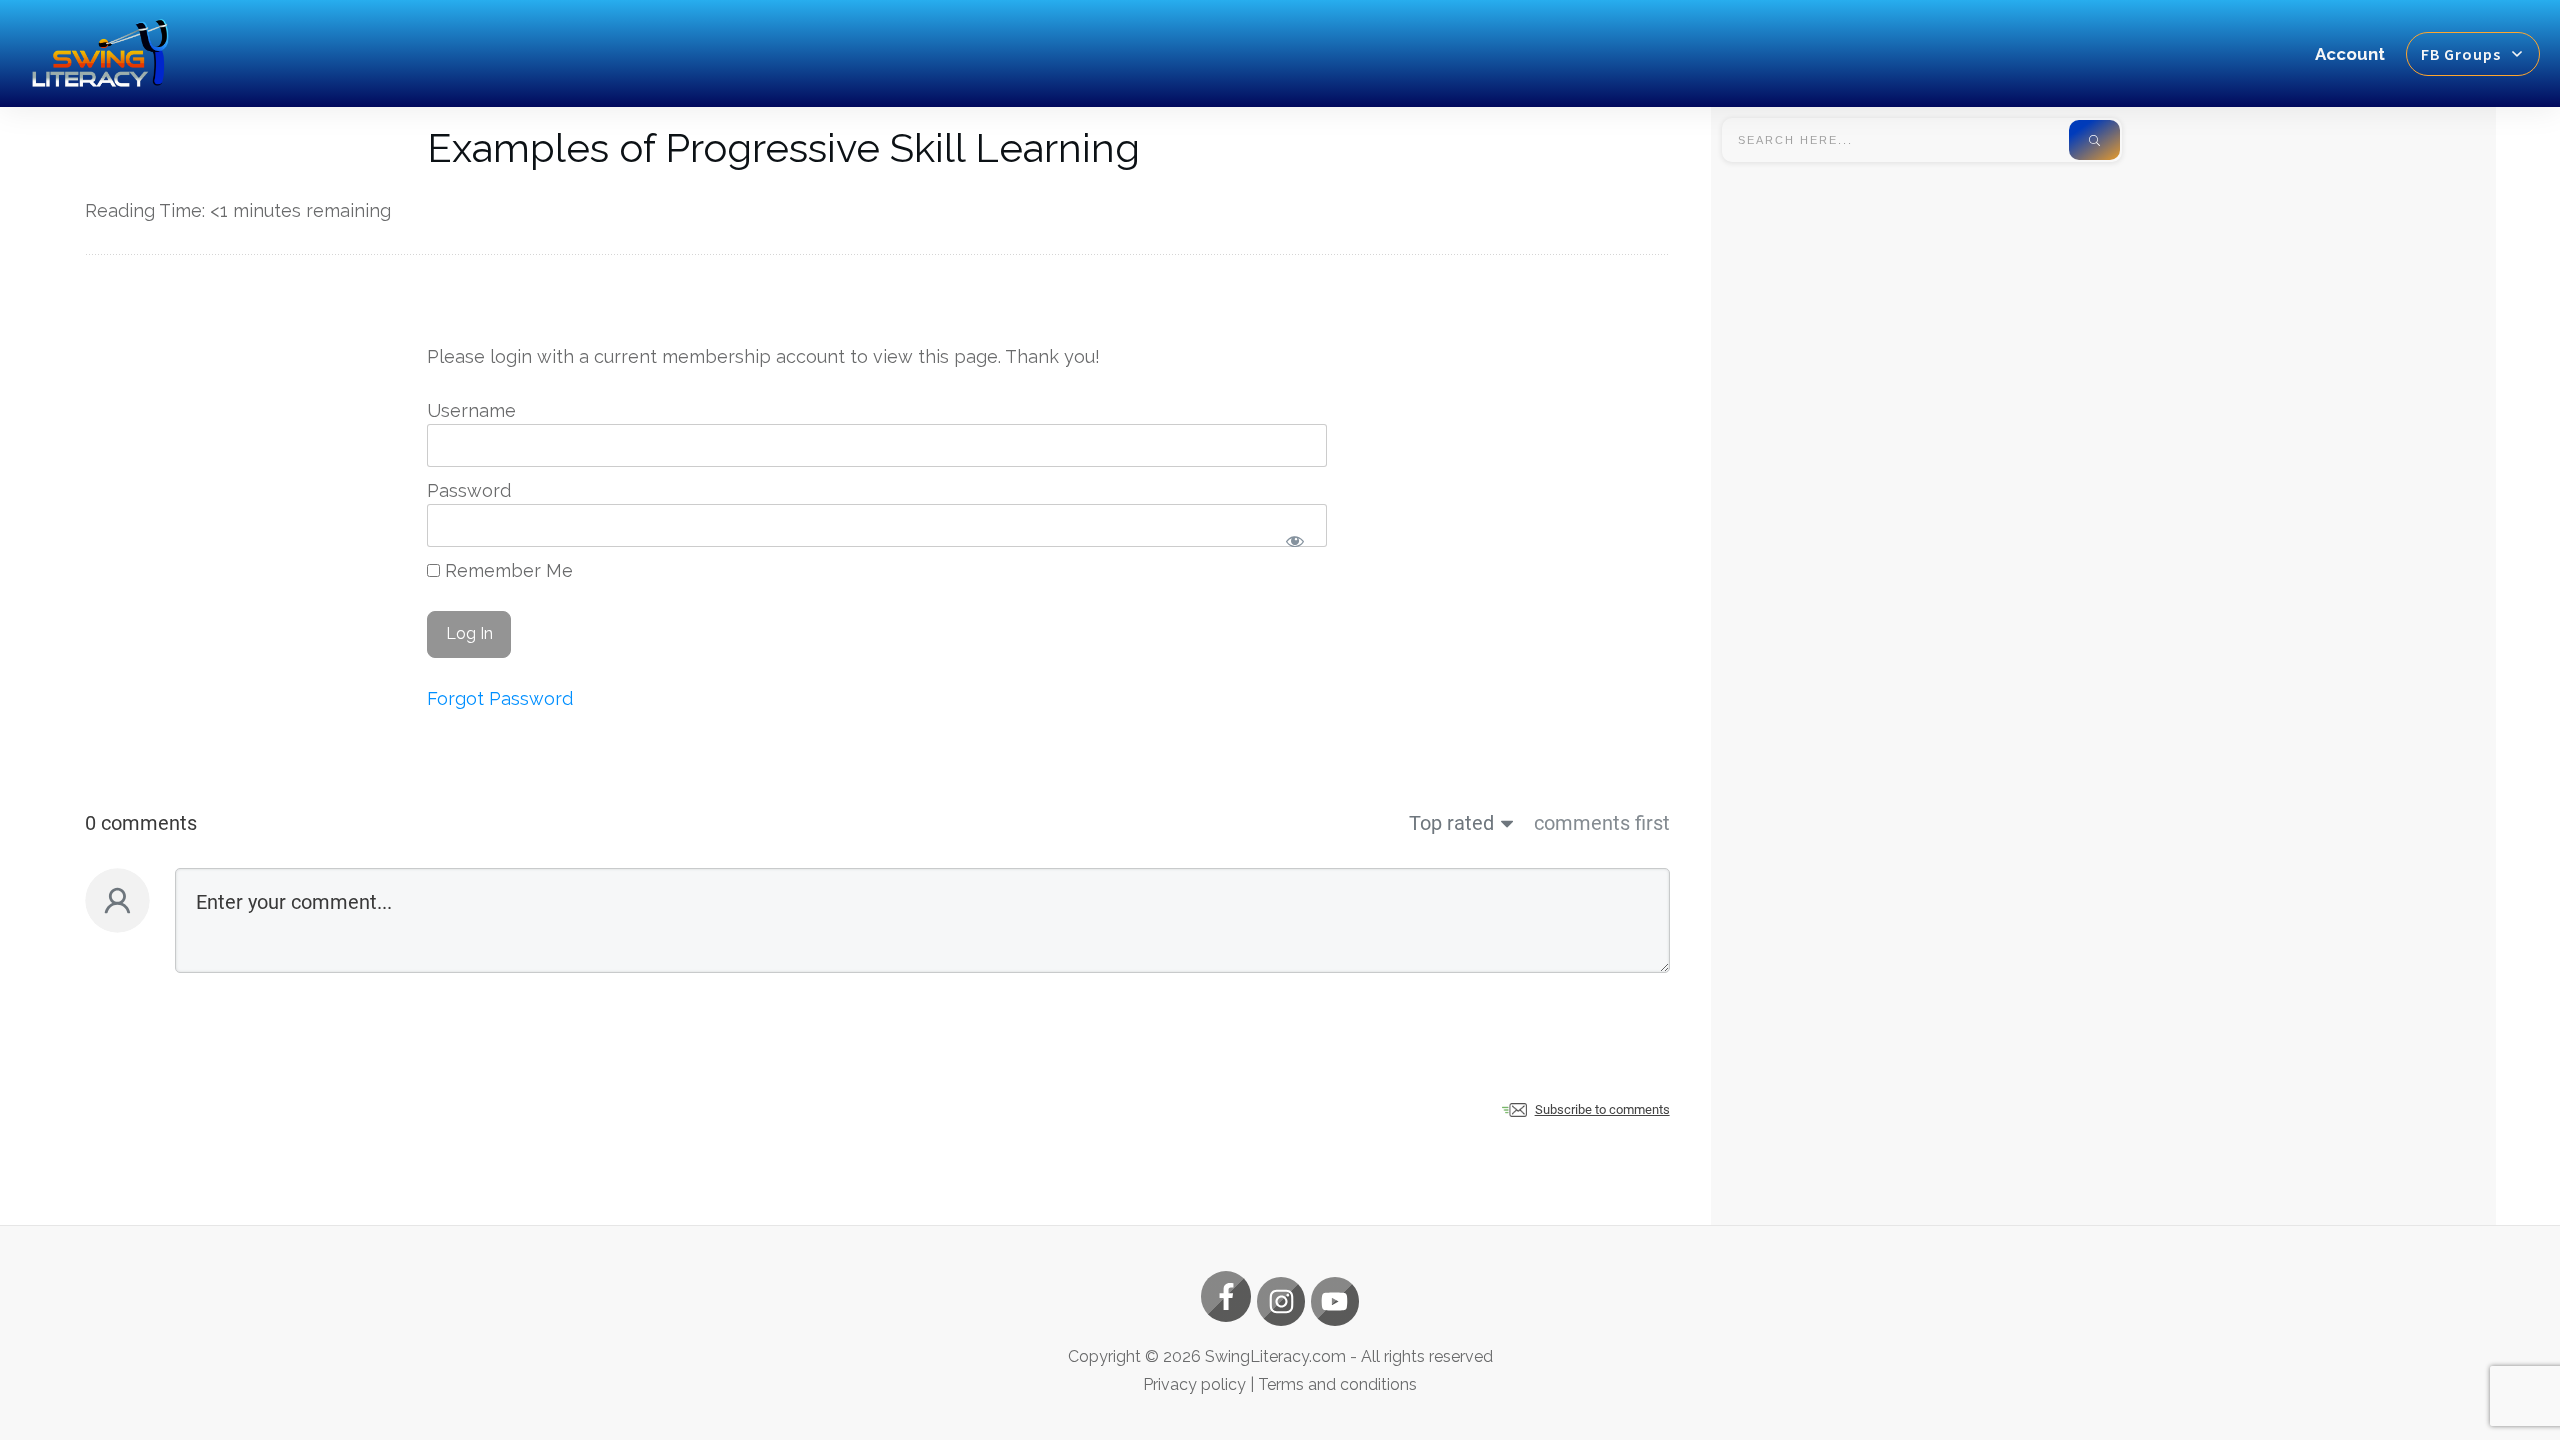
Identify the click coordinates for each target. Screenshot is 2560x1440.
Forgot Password (500, 698)
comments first (1602, 823)
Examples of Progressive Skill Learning (783, 147)
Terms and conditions (1337, 1384)
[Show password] (1295, 541)
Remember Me (506, 570)
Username (471, 410)
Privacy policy (1194, 1384)
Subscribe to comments (1602, 1109)
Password (469, 490)
